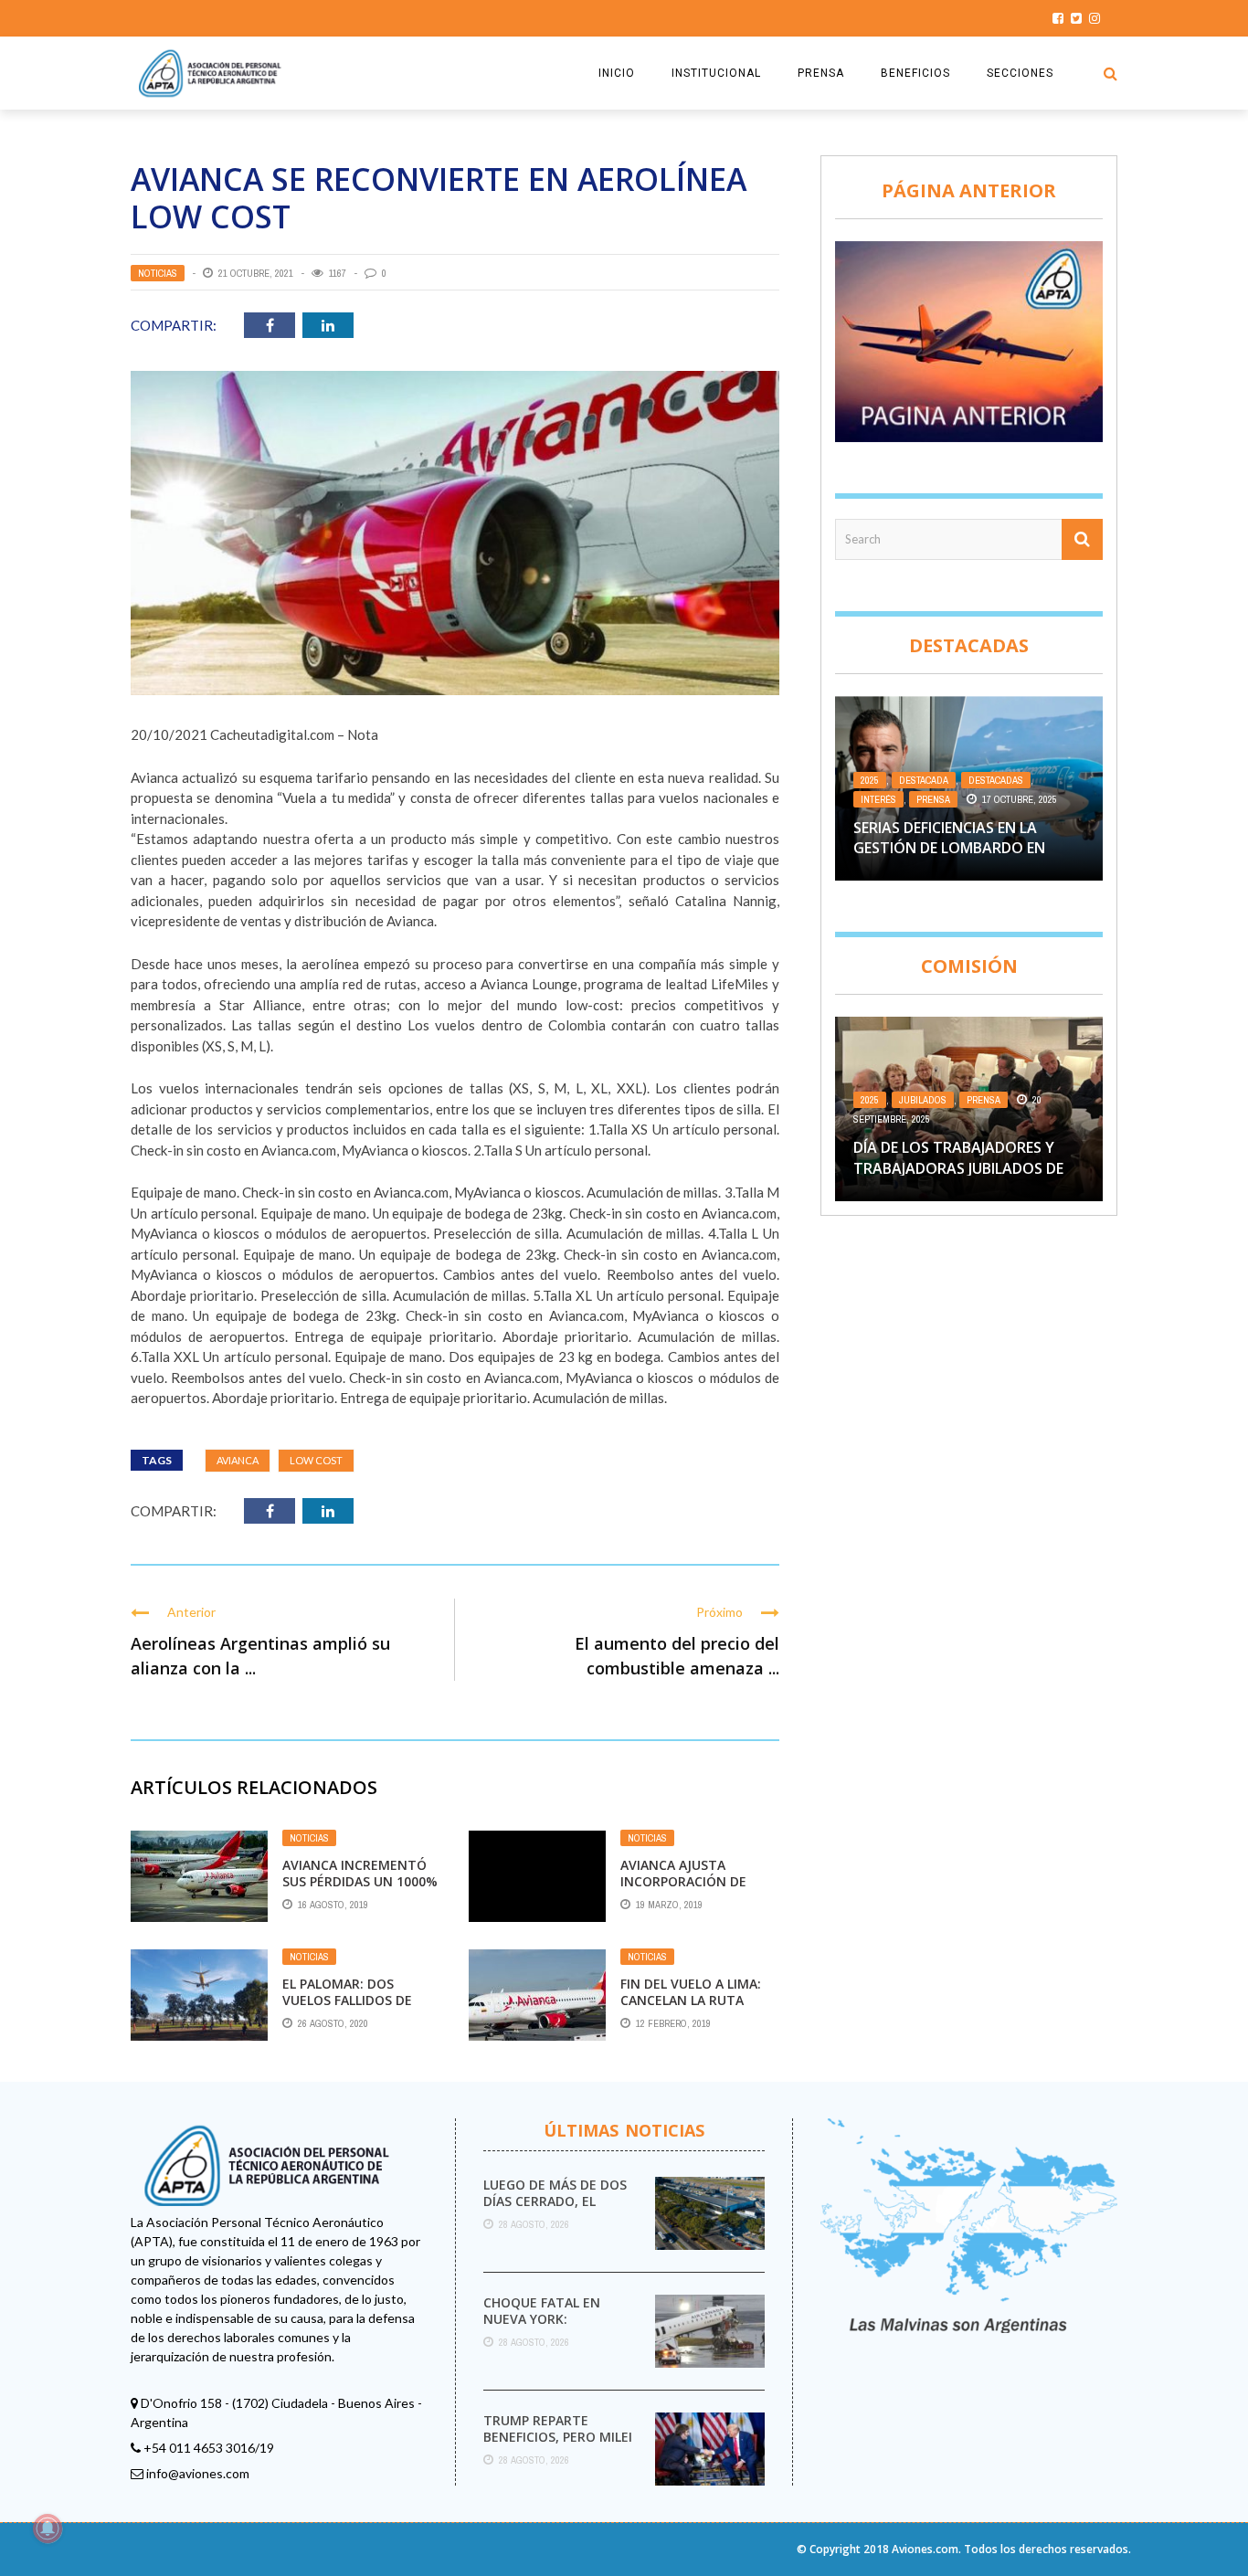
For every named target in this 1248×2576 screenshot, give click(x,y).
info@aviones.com (198, 2473)
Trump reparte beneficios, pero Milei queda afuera (558, 2437)
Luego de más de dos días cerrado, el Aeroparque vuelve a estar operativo (556, 2210)
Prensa (933, 799)
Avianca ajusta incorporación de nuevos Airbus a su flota (687, 1890)
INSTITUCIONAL (716, 73)
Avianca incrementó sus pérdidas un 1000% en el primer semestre (360, 1881)
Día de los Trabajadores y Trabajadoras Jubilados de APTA (958, 1168)
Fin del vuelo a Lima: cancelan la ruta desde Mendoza (691, 2000)
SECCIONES (1020, 73)
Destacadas (996, 780)
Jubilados (923, 1100)
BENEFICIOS (915, 73)
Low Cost (316, 1460)
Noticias (158, 273)
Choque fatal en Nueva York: (542, 2311)
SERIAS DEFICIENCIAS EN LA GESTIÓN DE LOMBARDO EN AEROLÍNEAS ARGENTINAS (949, 848)
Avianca (238, 1460)
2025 (870, 780)
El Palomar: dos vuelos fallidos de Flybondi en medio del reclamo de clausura (360, 2009)
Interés (878, 799)
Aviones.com (925, 2549)
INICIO (617, 73)
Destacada (924, 780)
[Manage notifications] (48, 2528)
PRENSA (821, 73)
